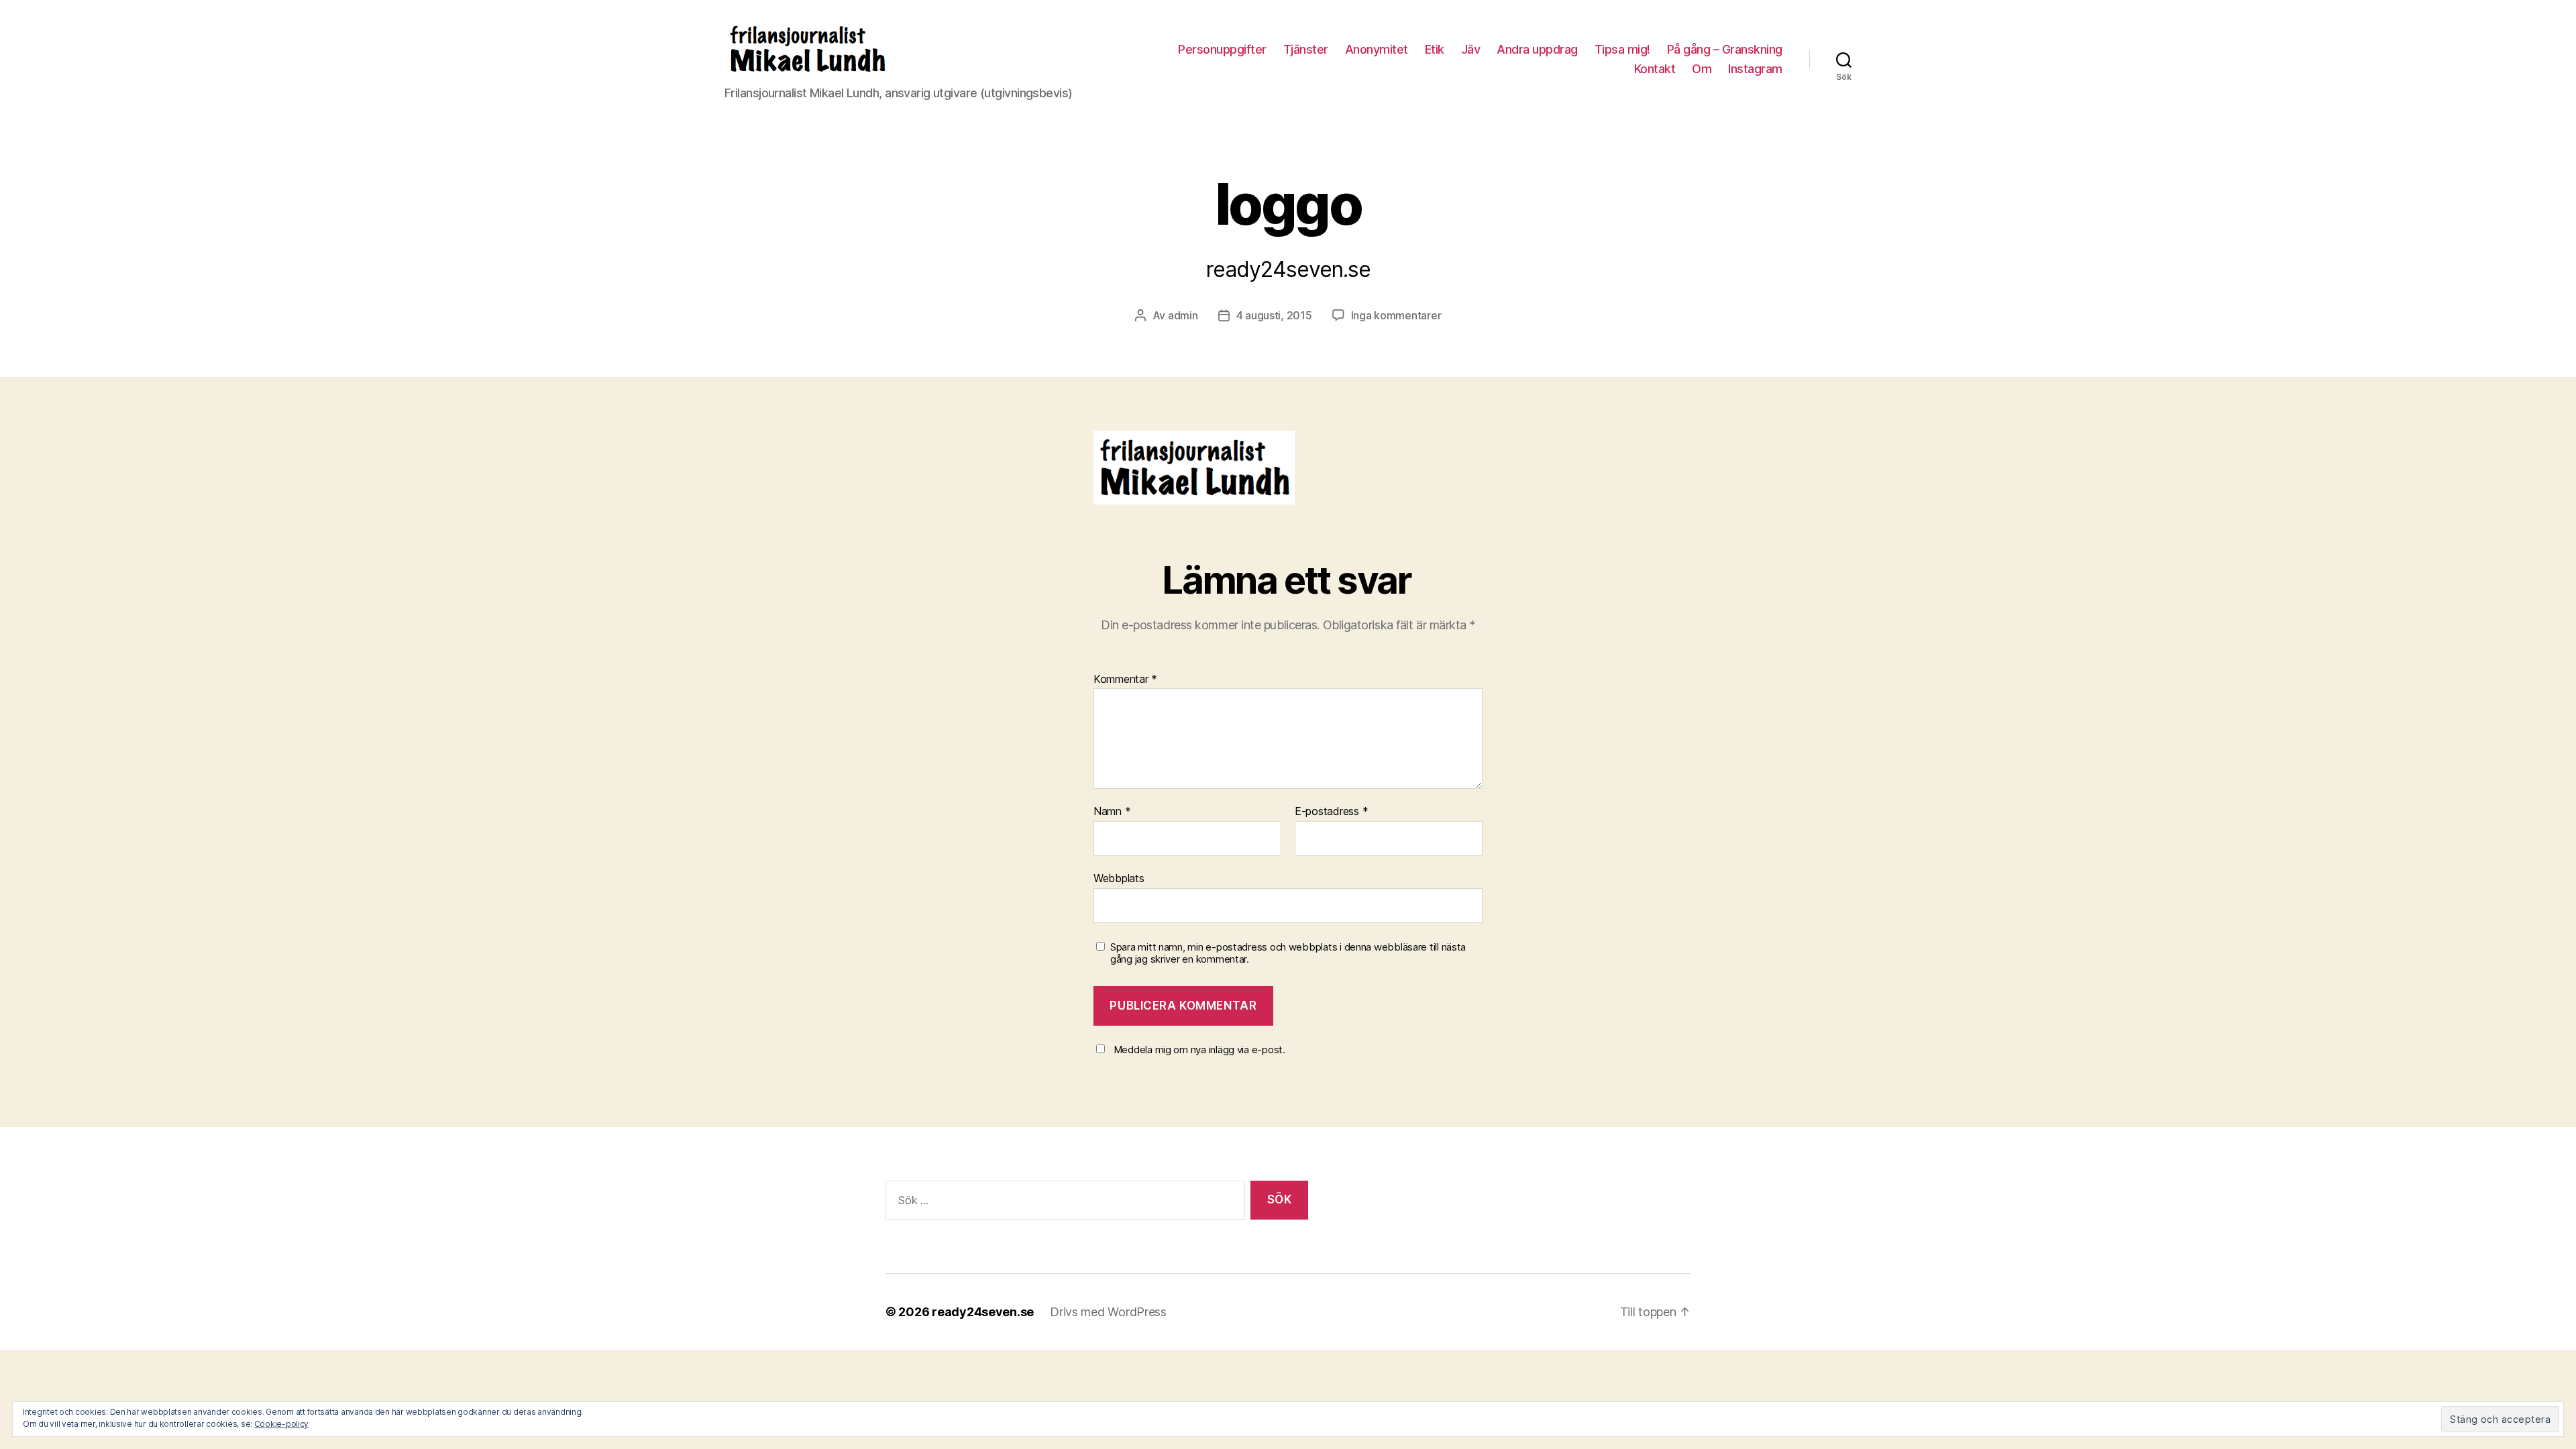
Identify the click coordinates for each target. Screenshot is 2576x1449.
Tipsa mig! (1622, 49)
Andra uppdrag (1537, 49)
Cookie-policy (282, 1424)
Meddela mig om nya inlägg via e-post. (1199, 1050)
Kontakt (1655, 69)
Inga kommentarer (1396, 315)
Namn (1112, 812)
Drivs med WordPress (1108, 1312)
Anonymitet (1377, 49)
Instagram (1755, 69)
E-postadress (1331, 812)
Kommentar (1125, 680)
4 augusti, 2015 (1274, 315)
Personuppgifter (1222, 49)
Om (1702, 69)
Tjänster (1306, 49)
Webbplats (1119, 878)
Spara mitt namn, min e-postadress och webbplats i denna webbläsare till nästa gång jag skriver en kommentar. (1288, 954)
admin (1183, 315)
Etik (1435, 49)
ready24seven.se (983, 1312)
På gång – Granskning (1725, 49)
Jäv (1471, 49)
